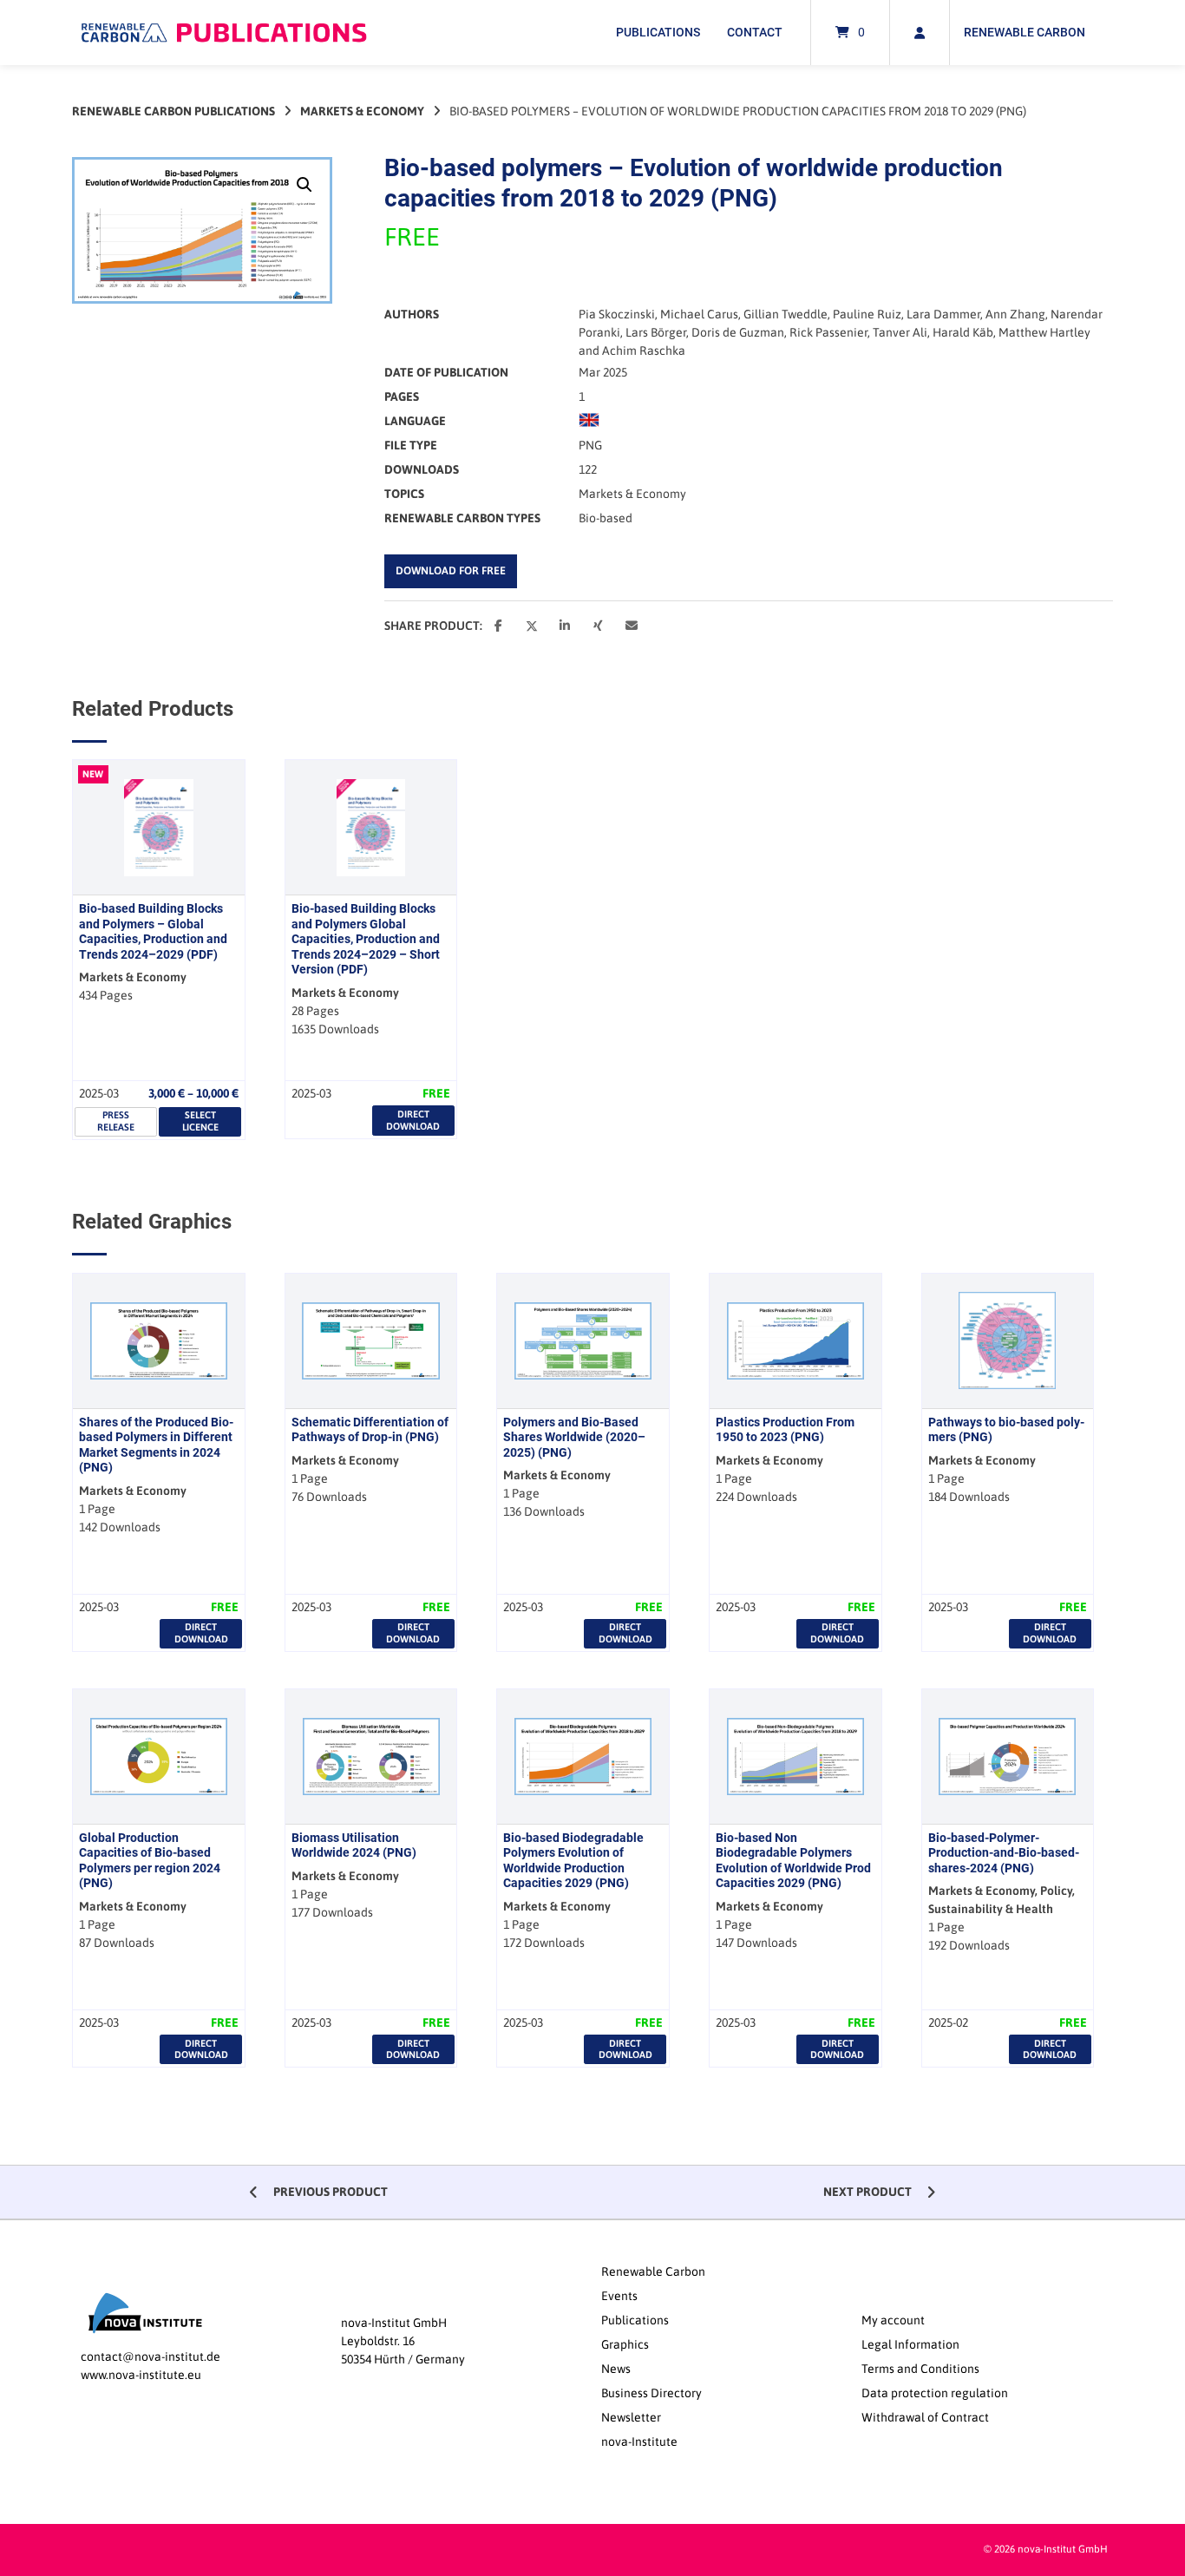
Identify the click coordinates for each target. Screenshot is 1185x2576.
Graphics (625, 2344)
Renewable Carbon (1025, 32)
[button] (304, 185)
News (616, 2369)
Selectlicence (200, 1121)
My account (893, 2320)
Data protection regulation (935, 2393)
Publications (658, 32)
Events (619, 2296)
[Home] (224, 33)
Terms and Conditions (920, 2369)
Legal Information (910, 2344)
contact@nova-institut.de (151, 2356)
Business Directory (651, 2393)
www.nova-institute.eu (141, 2375)
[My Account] (920, 33)
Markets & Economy (362, 111)
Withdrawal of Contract (925, 2417)
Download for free (451, 570)
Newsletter (631, 2417)
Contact (755, 32)
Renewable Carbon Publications (173, 111)
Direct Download (413, 1120)
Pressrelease (116, 1121)
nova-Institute (639, 2442)
